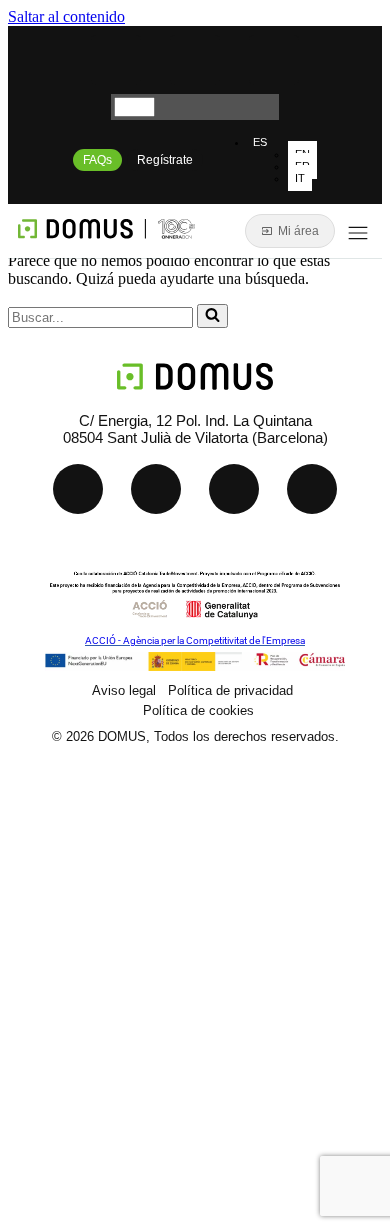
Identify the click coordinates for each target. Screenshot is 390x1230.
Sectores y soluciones (153, 964)
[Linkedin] (116, 60)
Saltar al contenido (66, 16)
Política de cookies (198, 710)
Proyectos (101, 1010)
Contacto (97, 1148)
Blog (77, 1056)
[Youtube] (195, 60)
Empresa (97, 1102)
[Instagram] (274, 60)
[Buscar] (212, 316)
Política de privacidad (230, 690)
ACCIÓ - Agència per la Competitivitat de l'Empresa (195, 640)
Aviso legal (124, 690)
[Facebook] (312, 489)
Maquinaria (106, 918)
